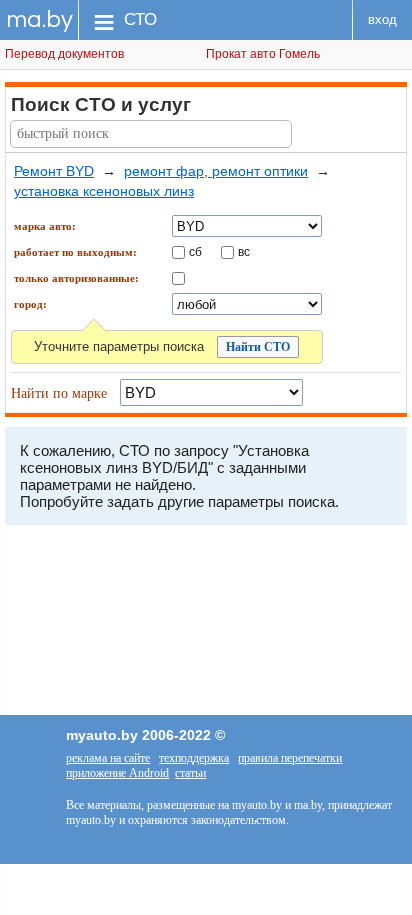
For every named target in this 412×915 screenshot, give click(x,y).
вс (244, 251)
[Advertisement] (206, 625)
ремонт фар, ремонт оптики (216, 171)
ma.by (39, 19)
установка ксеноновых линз (104, 191)
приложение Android (117, 773)
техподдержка (194, 758)
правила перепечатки (290, 758)
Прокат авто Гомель (263, 54)
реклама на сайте (108, 758)
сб (195, 251)
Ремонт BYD (54, 171)
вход (382, 19)
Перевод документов (64, 54)
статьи (190, 773)
